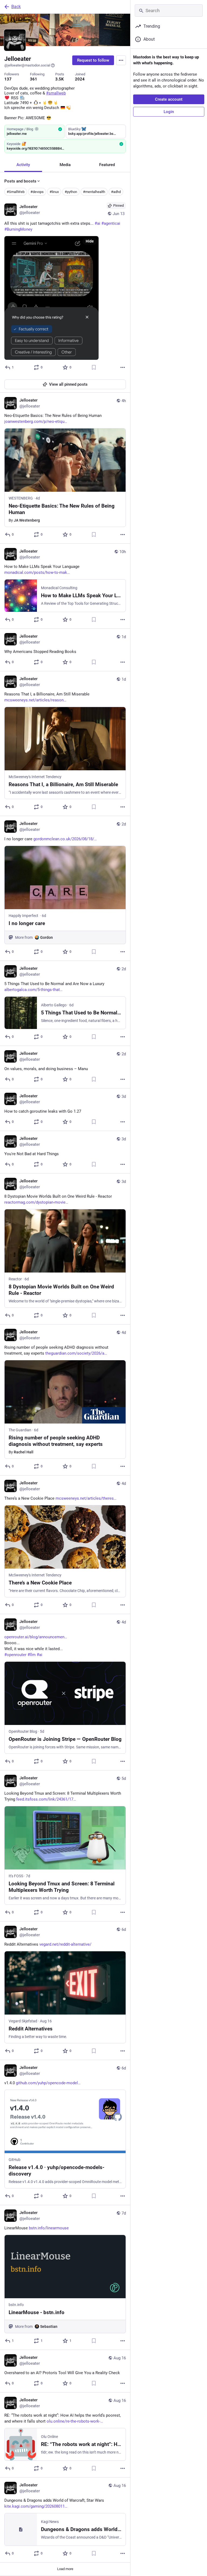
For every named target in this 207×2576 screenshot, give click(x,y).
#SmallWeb (16, 192)
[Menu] (121, 60)
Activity (23, 165)
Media (65, 165)
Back (16, 7)
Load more (65, 2569)
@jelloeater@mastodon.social (27, 65)
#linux (54, 192)
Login (169, 112)
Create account (169, 99)
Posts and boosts (20, 181)
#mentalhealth (94, 192)
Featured (107, 165)
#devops (37, 192)
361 (34, 79)
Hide (90, 241)
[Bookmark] (94, 367)
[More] (123, 367)
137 (8, 79)
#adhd (116, 192)
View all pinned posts (68, 384)
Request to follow (93, 60)
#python (71, 192)
